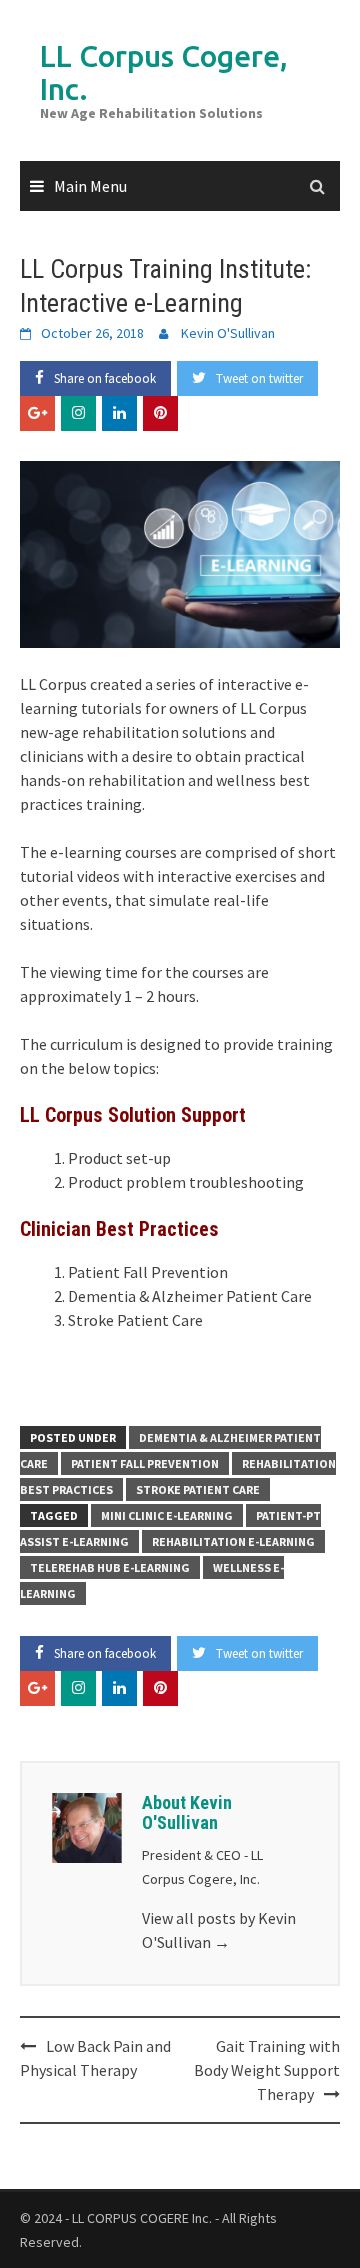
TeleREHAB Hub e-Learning (110, 1567)
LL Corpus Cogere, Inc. (164, 72)
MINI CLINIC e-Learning (167, 1515)
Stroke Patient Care (198, 1489)
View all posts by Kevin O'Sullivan (219, 1930)
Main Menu (90, 186)
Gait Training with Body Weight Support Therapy (267, 2070)
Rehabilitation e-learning (233, 1541)
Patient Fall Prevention (145, 1463)
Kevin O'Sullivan (228, 333)
